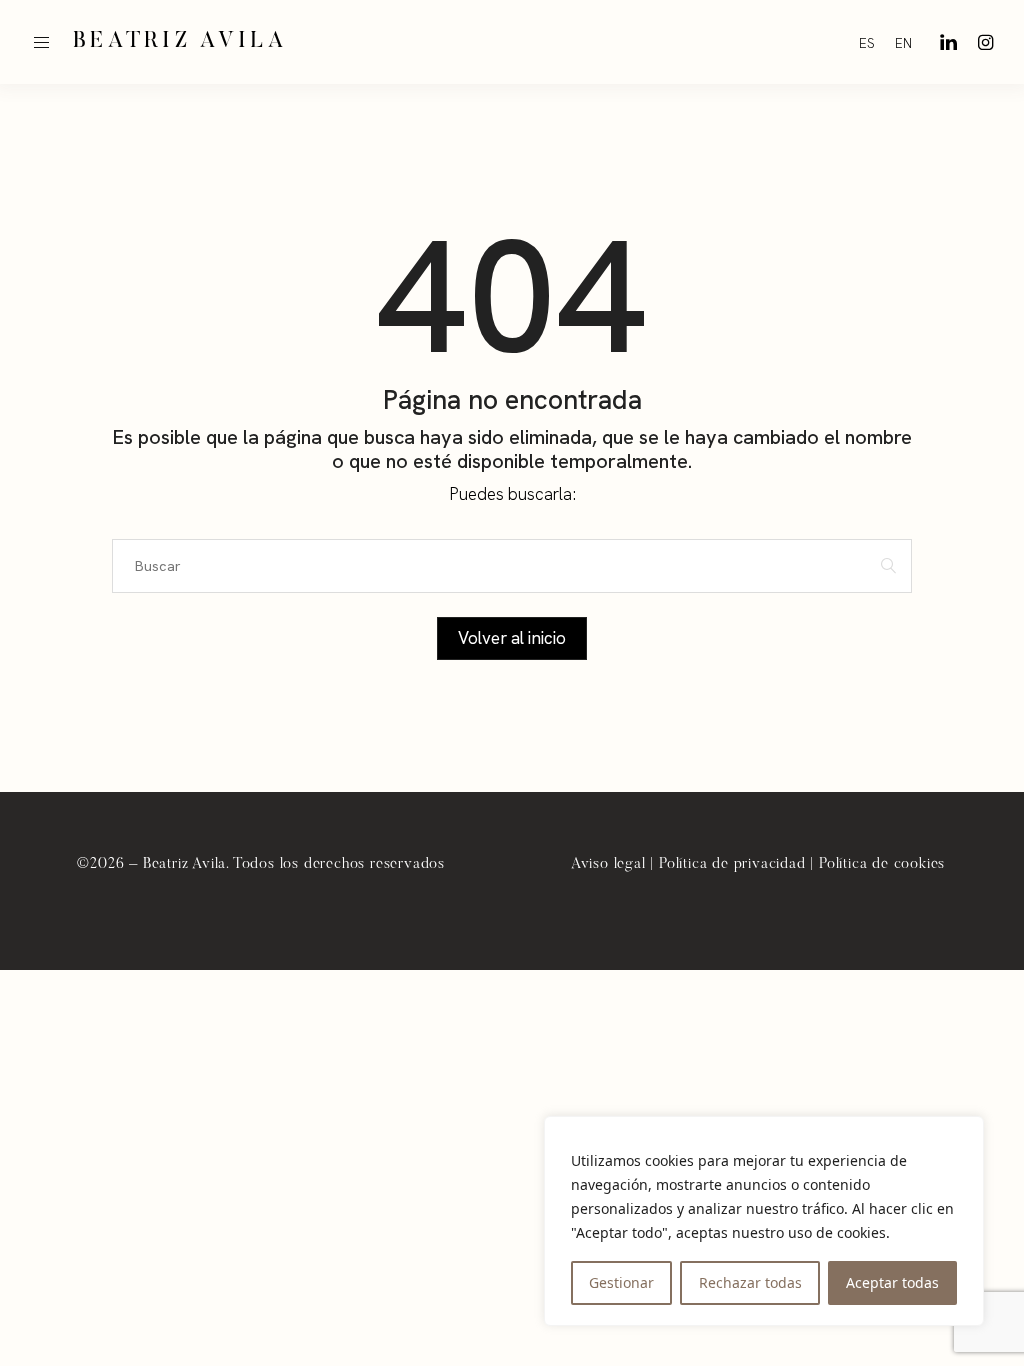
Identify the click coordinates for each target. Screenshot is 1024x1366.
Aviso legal (608, 864)
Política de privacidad (732, 864)
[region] (764, 1221)
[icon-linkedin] (948, 42)
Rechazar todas (750, 1282)
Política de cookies (882, 864)
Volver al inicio (512, 638)
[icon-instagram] (986, 42)
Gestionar (621, 1282)
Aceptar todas (892, 1282)
